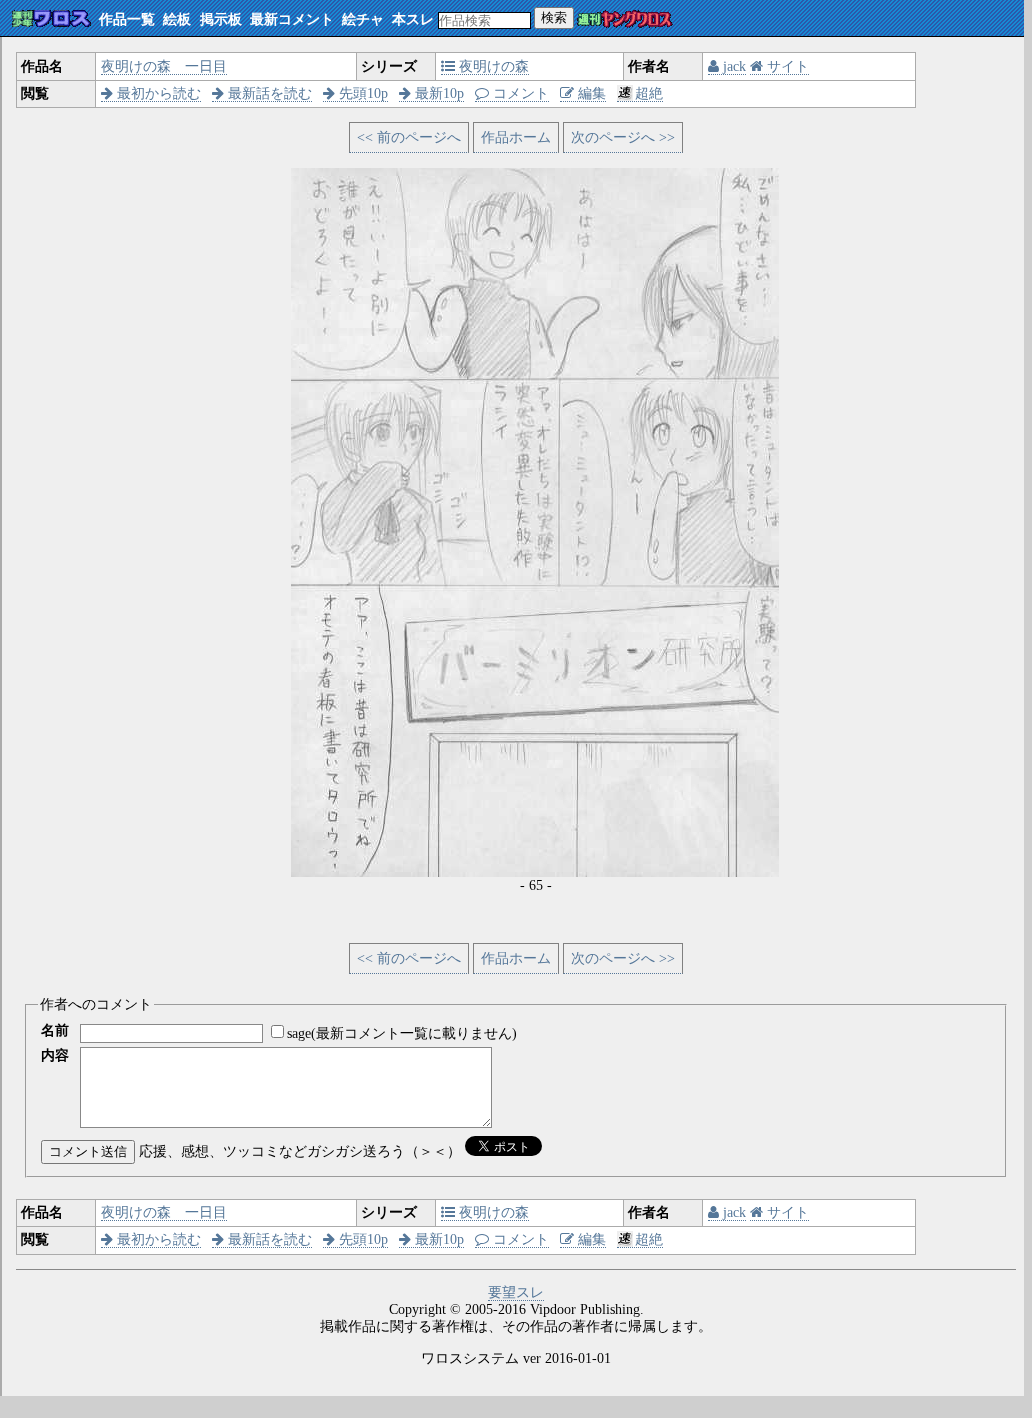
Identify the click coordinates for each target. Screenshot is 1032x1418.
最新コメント (292, 19)
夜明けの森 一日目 (164, 66)
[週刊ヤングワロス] (625, 20)
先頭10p (361, 93)
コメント (519, 93)
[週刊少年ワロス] (51, 19)
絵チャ (363, 19)
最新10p (437, 93)
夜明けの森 (492, 66)
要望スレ (516, 1292)
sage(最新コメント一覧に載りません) (402, 1033)
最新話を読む (268, 93)
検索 (554, 17)
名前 (55, 1030)
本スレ (413, 19)
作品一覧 (127, 19)
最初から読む (157, 93)
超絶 (649, 93)
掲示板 (221, 19)
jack (732, 66)
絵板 (177, 19)
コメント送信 (88, 1151)
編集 (590, 93)
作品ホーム (516, 137)
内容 (55, 1055)
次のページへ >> (623, 137)
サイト (786, 66)
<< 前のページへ (409, 137)
